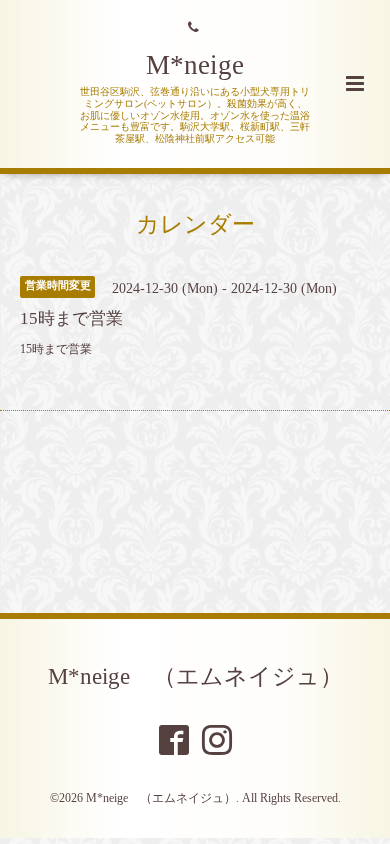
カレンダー (195, 224)
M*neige (195, 65)
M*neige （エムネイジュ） (195, 676)
